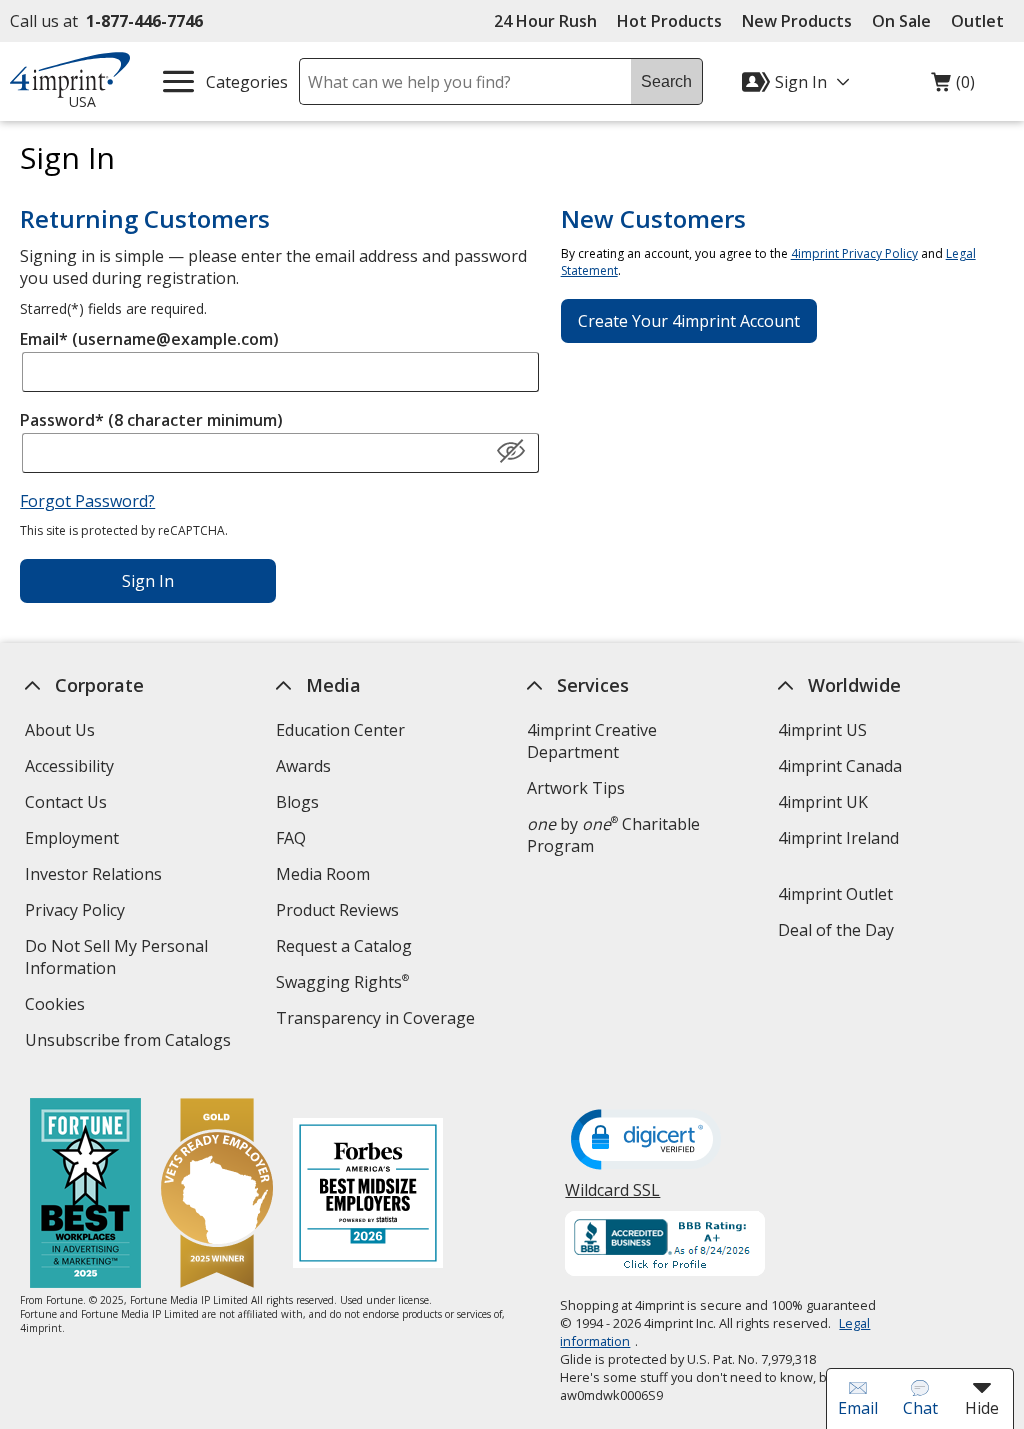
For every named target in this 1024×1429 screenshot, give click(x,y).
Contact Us (66, 802)
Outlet (982, 21)
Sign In (148, 581)
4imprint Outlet (835, 894)
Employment (72, 838)
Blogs (297, 802)
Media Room (323, 874)
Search (666, 81)
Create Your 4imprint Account (689, 321)
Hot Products (669, 21)
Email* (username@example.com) (149, 339)
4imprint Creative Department (592, 741)
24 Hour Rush (545, 21)
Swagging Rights (342, 982)
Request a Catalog (344, 946)
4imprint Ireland (838, 838)
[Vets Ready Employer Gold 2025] (217, 1195)
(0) (953, 87)
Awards (303, 766)
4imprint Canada (840, 766)
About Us (60, 730)
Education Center (340, 730)
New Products (797, 21)
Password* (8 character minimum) (151, 420)
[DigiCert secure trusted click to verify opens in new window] (647, 1141)
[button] (511, 452)
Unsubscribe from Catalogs (130, 1042)
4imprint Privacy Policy (854, 253)
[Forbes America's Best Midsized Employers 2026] (368, 1195)
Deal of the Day (836, 930)
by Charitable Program (613, 835)
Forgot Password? (87, 501)
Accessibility (69, 766)
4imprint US (822, 730)
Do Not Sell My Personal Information (116, 959)
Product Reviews (337, 910)
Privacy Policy (77, 912)
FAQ (291, 838)
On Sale (901, 21)
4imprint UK (823, 802)
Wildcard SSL (613, 1197)
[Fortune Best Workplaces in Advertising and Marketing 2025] (85, 1195)
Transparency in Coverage (378, 1020)
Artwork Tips (576, 788)
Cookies (57, 1006)
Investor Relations (96, 876)
